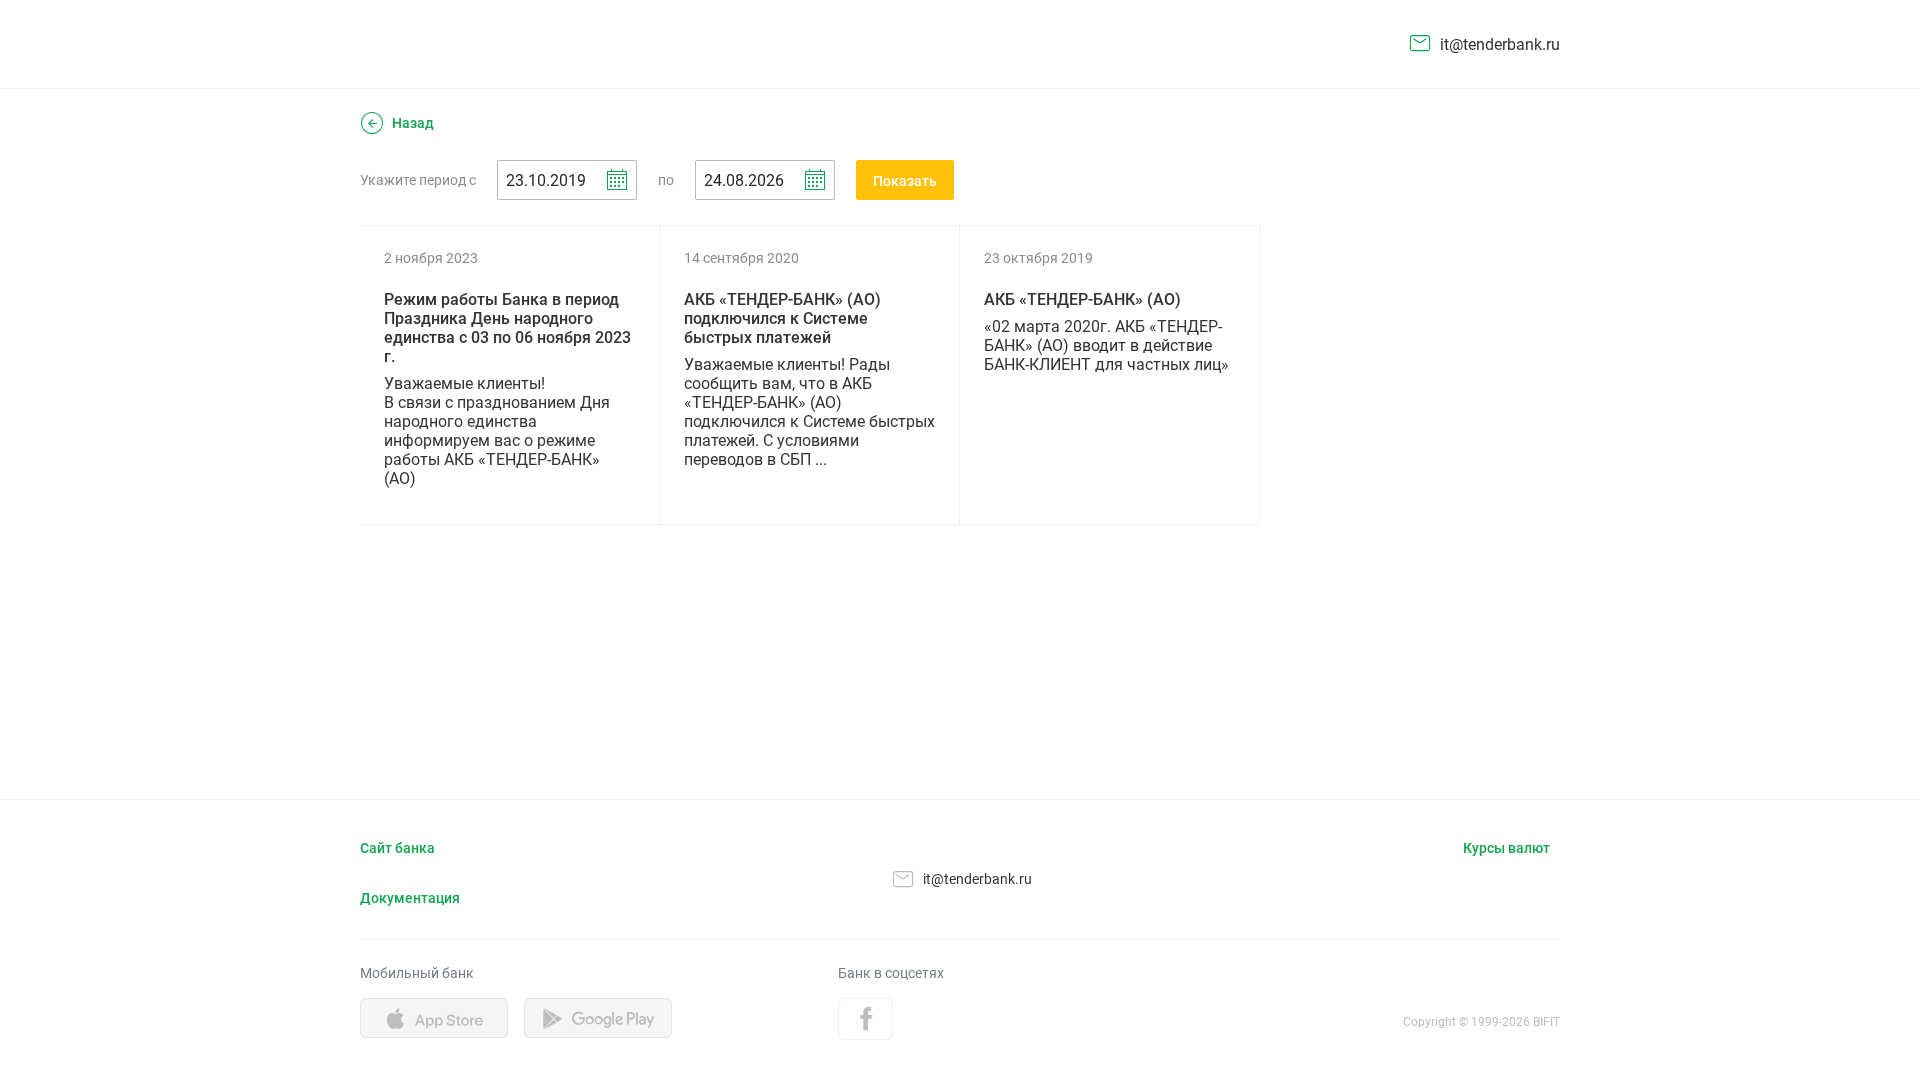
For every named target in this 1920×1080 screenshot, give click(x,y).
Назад (413, 123)
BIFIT (1546, 1022)
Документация (410, 898)
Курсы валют (1506, 848)
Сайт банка (397, 848)
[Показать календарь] (617, 180)
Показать (905, 181)
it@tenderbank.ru (1500, 44)
